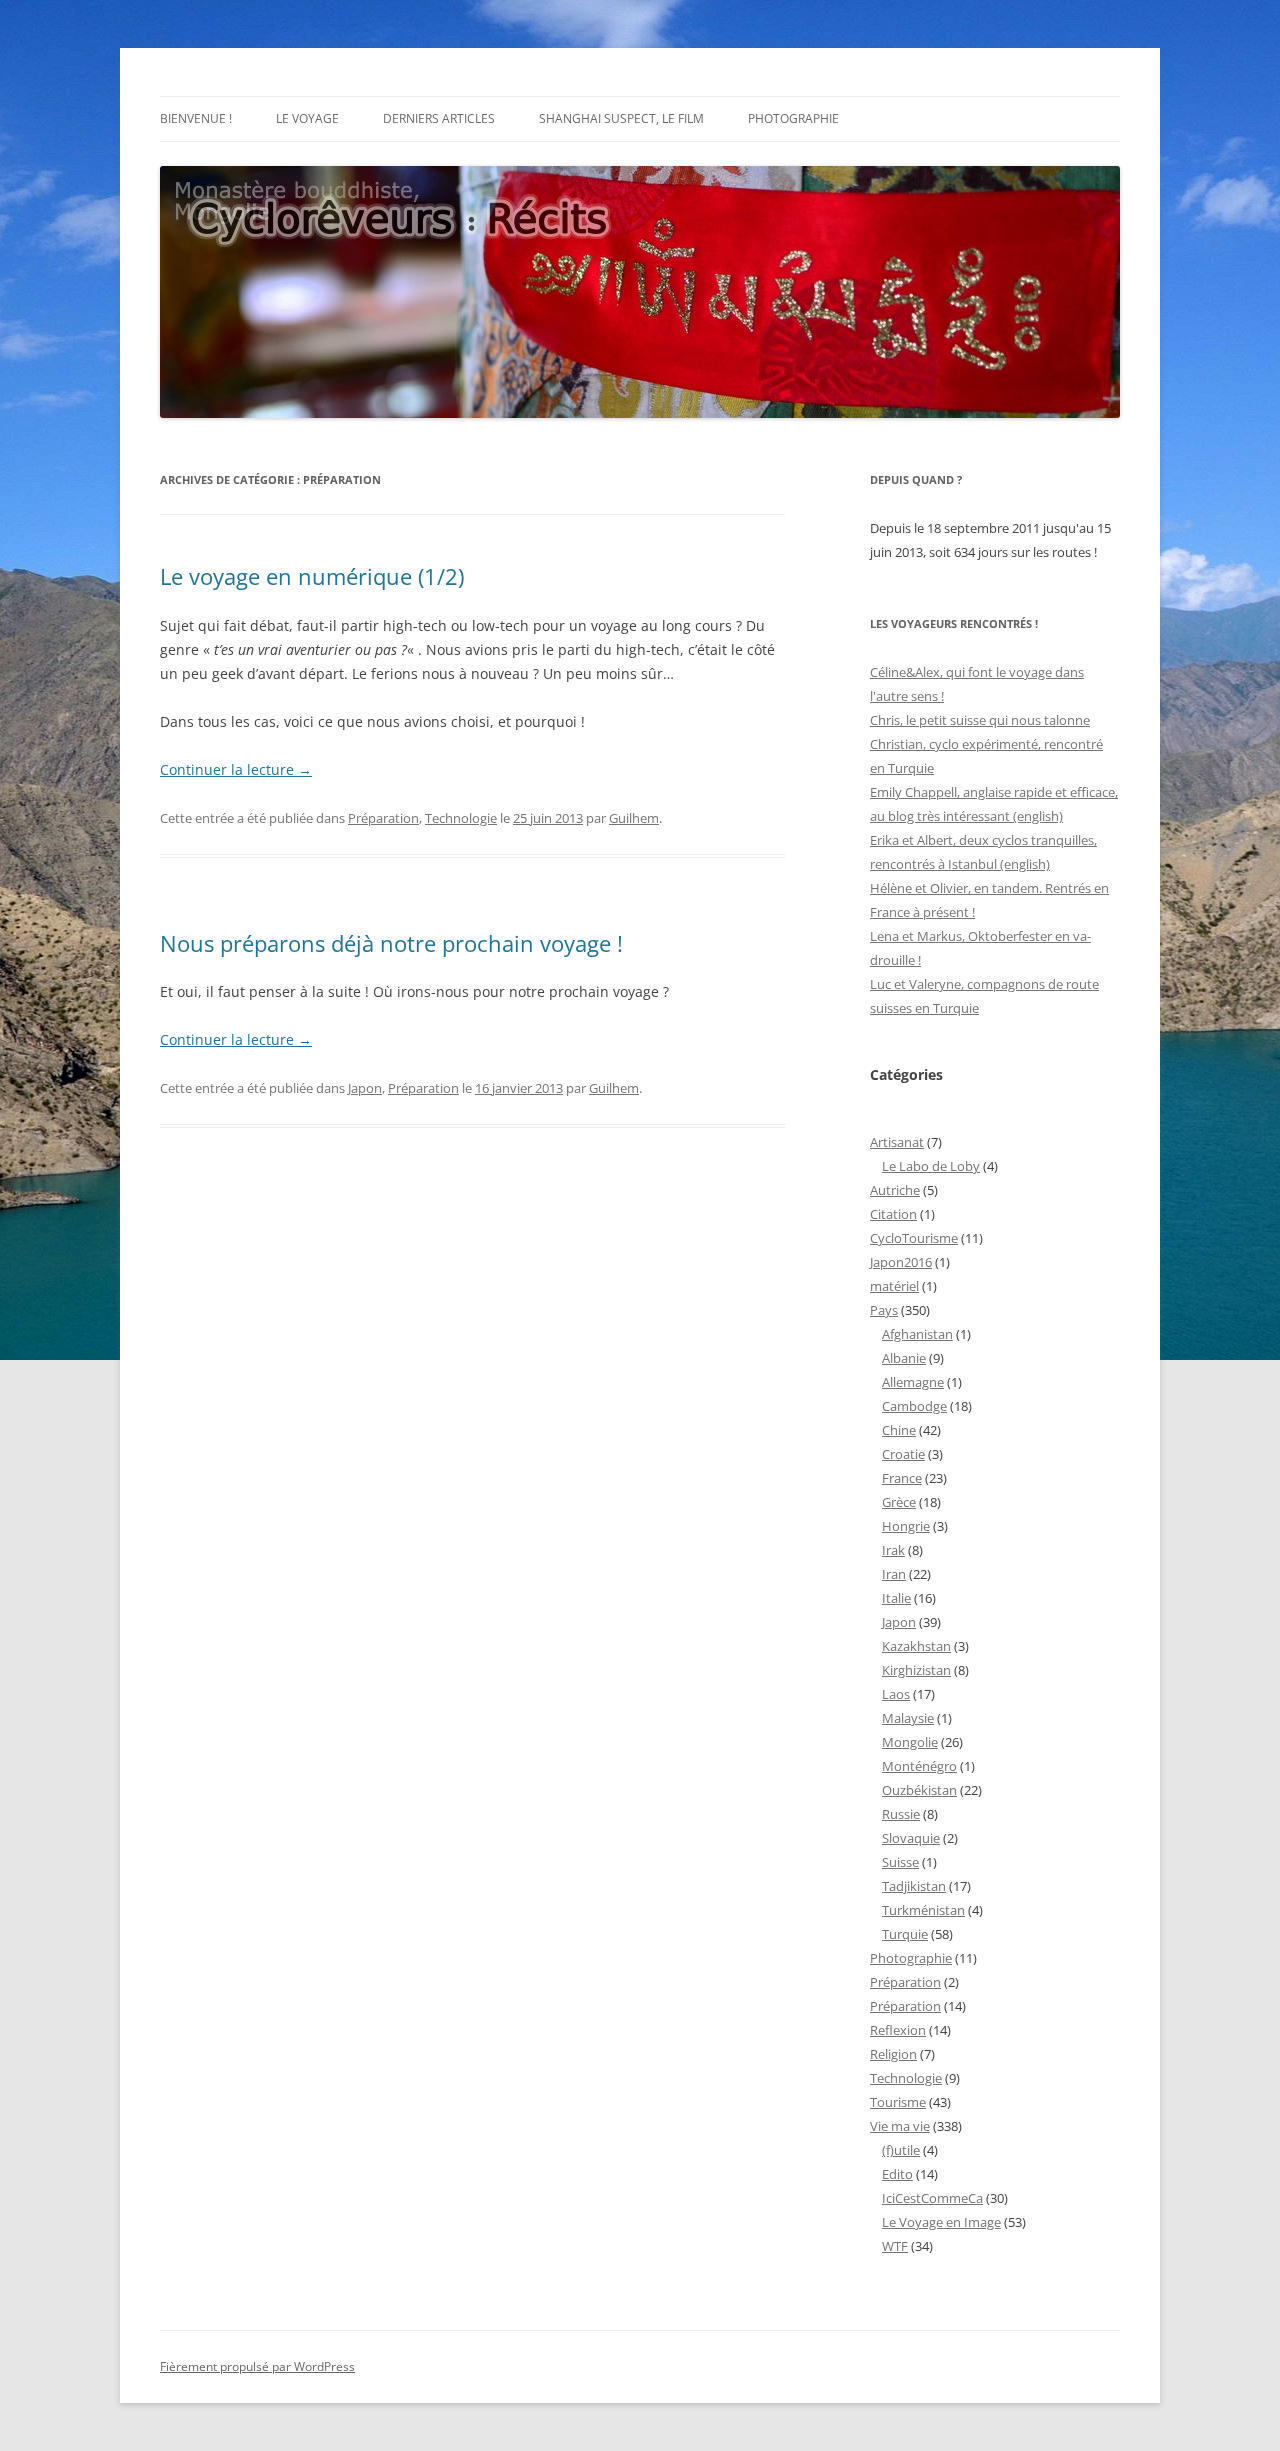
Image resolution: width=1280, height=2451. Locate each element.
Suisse (900, 1862)
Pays (884, 1310)
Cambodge (914, 1406)
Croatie (903, 1454)
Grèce (899, 1502)
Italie (896, 1598)
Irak (893, 1550)
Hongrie (906, 1526)
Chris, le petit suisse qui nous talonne (980, 720)
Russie (901, 1814)
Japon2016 (901, 1262)
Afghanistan (917, 1334)
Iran (894, 1574)
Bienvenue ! (196, 118)
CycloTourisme (914, 1238)
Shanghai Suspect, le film (621, 118)
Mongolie (910, 1742)
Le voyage (307, 118)
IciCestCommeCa (932, 2198)
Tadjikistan (914, 1886)
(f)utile (901, 2150)
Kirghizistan (916, 1670)
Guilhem (634, 818)
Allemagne (913, 1382)
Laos (896, 1694)
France (902, 1478)
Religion (893, 2054)
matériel (894, 1286)
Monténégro (919, 1766)
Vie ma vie (900, 2126)
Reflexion (898, 2030)
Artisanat (897, 1142)
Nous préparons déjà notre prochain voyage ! (391, 943)
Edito (897, 2174)
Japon (365, 1088)
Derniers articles (439, 118)
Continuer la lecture (236, 769)
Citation (893, 1214)
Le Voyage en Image (941, 2222)
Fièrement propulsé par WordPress (257, 2366)
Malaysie (908, 1718)
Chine (899, 1430)
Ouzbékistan (919, 1790)
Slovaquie (911, 1838)
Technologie (461, 818)
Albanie (904, 1358)
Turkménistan (923, 1910)
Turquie (905, 1934)
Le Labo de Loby (931, 1166)
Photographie (793, 118)
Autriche (895, 1190)
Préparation (383, 818)
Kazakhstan (916, 1646)
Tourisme (898, 2102)
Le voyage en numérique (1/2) (312, 576)
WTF (895, 2246)
